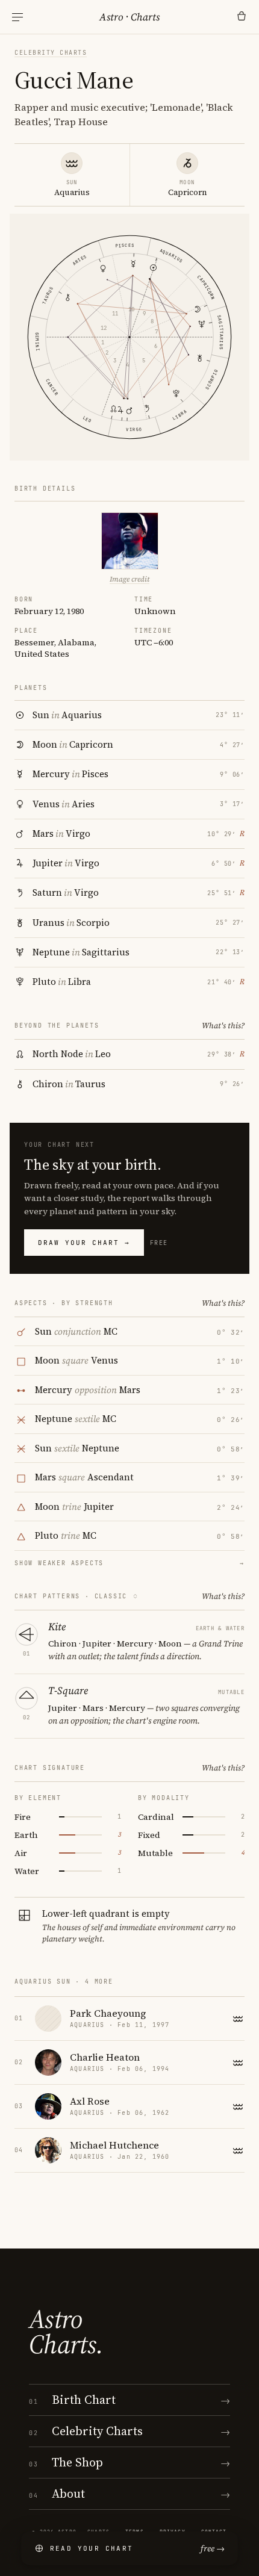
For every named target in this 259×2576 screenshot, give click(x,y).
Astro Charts (129, 17)
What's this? (223, 1026)
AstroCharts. (66, 2332)
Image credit (129, 579)
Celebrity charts (51, 53)
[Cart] (242, 17)
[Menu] (17, 17)
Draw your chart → (84, 1243)
